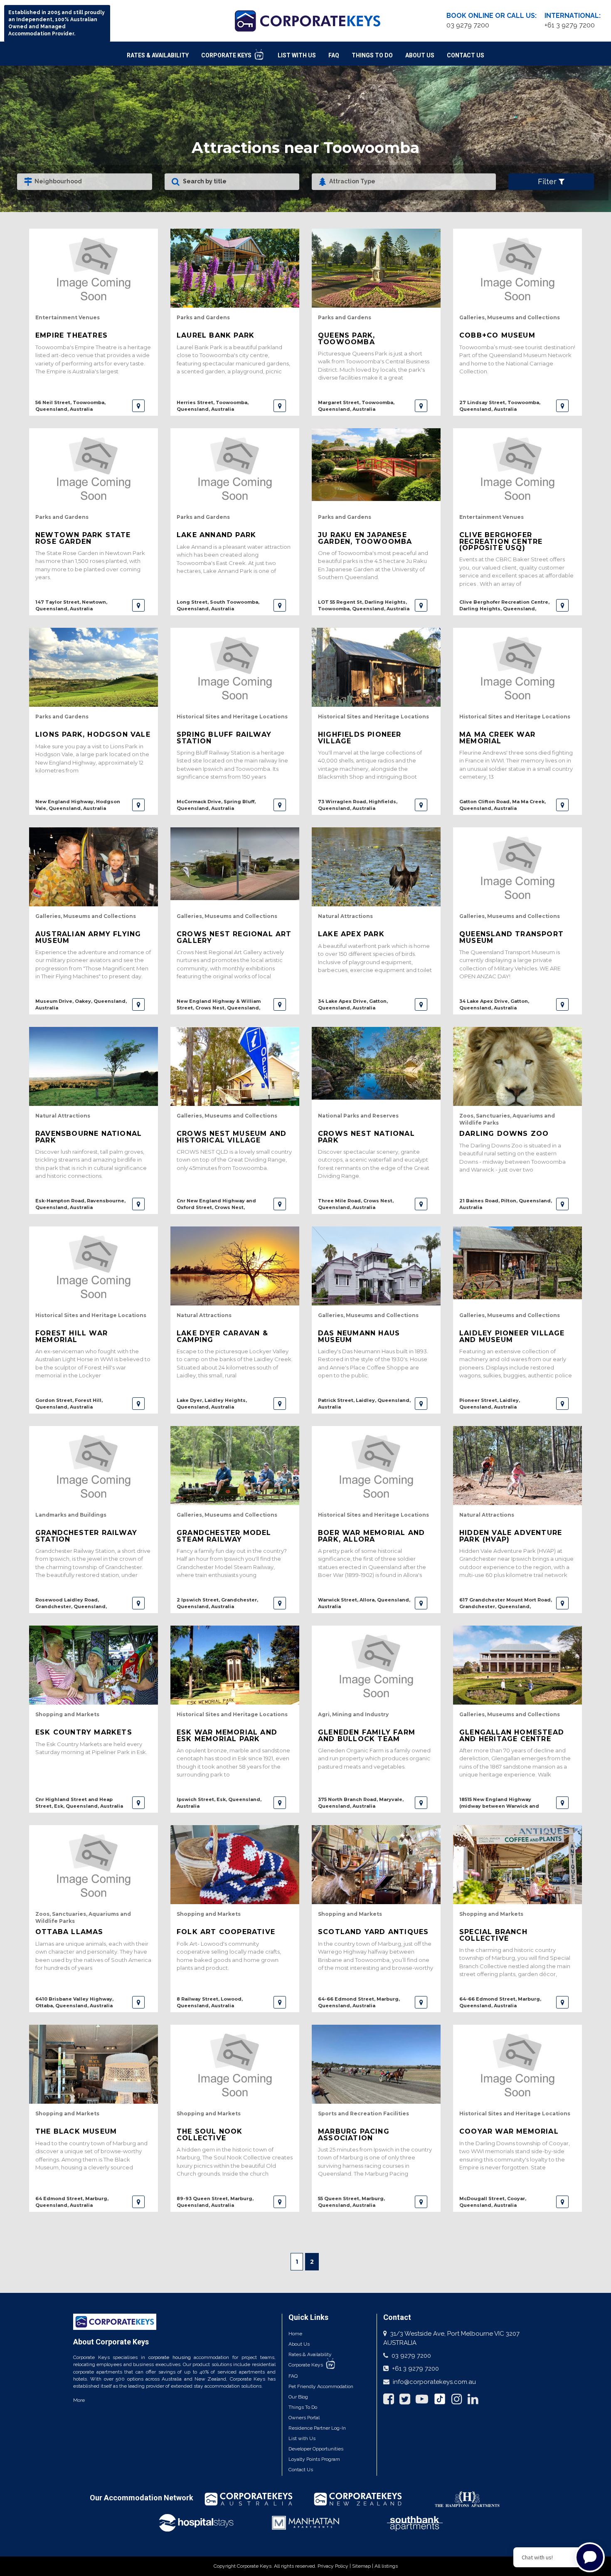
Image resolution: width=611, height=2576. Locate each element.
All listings (386, 2566)
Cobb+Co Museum (497, 335)
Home (295, 2334)
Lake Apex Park (351, 934)
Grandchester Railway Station (86, 1536)
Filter (548, 181)
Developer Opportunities (316, 2449)
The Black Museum (76, 2131)
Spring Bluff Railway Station (224, 738)
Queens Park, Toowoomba (346, 338)
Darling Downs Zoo (504, 1134)
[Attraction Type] (404, 182)
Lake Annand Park (216, 535)
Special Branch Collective (493, 1935)
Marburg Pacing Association (354, 2134)
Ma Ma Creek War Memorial (497, 738)
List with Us (302, 2438)
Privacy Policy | (335, 2566)
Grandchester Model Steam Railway (224, 1536)
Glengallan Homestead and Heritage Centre (512, 1735)
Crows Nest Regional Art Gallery (234, 937)
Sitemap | (363, 2566)
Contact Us (466, 55)
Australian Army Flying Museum (88, 937)
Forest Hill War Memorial (71, 1336)
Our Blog (298, 2397)
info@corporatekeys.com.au (434, 2382)
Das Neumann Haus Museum (359, 1336)
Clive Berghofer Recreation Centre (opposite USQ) (501, 541)
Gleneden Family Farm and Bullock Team (367, 1735)
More (79, 2400)
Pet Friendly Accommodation (321, 2386)
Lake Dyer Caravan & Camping (222, 1336)
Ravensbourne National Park (89, 1137)
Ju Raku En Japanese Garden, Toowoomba (365, 538)
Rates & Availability (158, 55)
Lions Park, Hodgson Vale (93, 734)
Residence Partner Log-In (317, 2428)
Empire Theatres (71, 335)
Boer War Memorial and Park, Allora (371, 1536)
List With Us (297, 55)
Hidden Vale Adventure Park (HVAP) (511, 1536)
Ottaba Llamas (69, 1932)
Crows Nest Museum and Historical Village (232, 1137)
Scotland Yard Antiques (373, 1932)
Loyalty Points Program (314, 2459)
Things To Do (372, 55)
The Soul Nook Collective (210, 2134)
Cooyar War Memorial (509, 2131)
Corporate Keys (227, 55)
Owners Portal (304, 2418)
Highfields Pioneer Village (360, 738)
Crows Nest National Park (366, 1137)
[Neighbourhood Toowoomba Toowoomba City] (85, 182)
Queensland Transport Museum (511, 937)
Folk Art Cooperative (226, 1932)
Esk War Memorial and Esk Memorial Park (227, 1735)
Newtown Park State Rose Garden (83, 538)
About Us (420, 55)
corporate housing (170, 2357)
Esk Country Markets (84, 1732)
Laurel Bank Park (216, 335)
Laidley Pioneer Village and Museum (512, 1336)
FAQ (334, 55)
